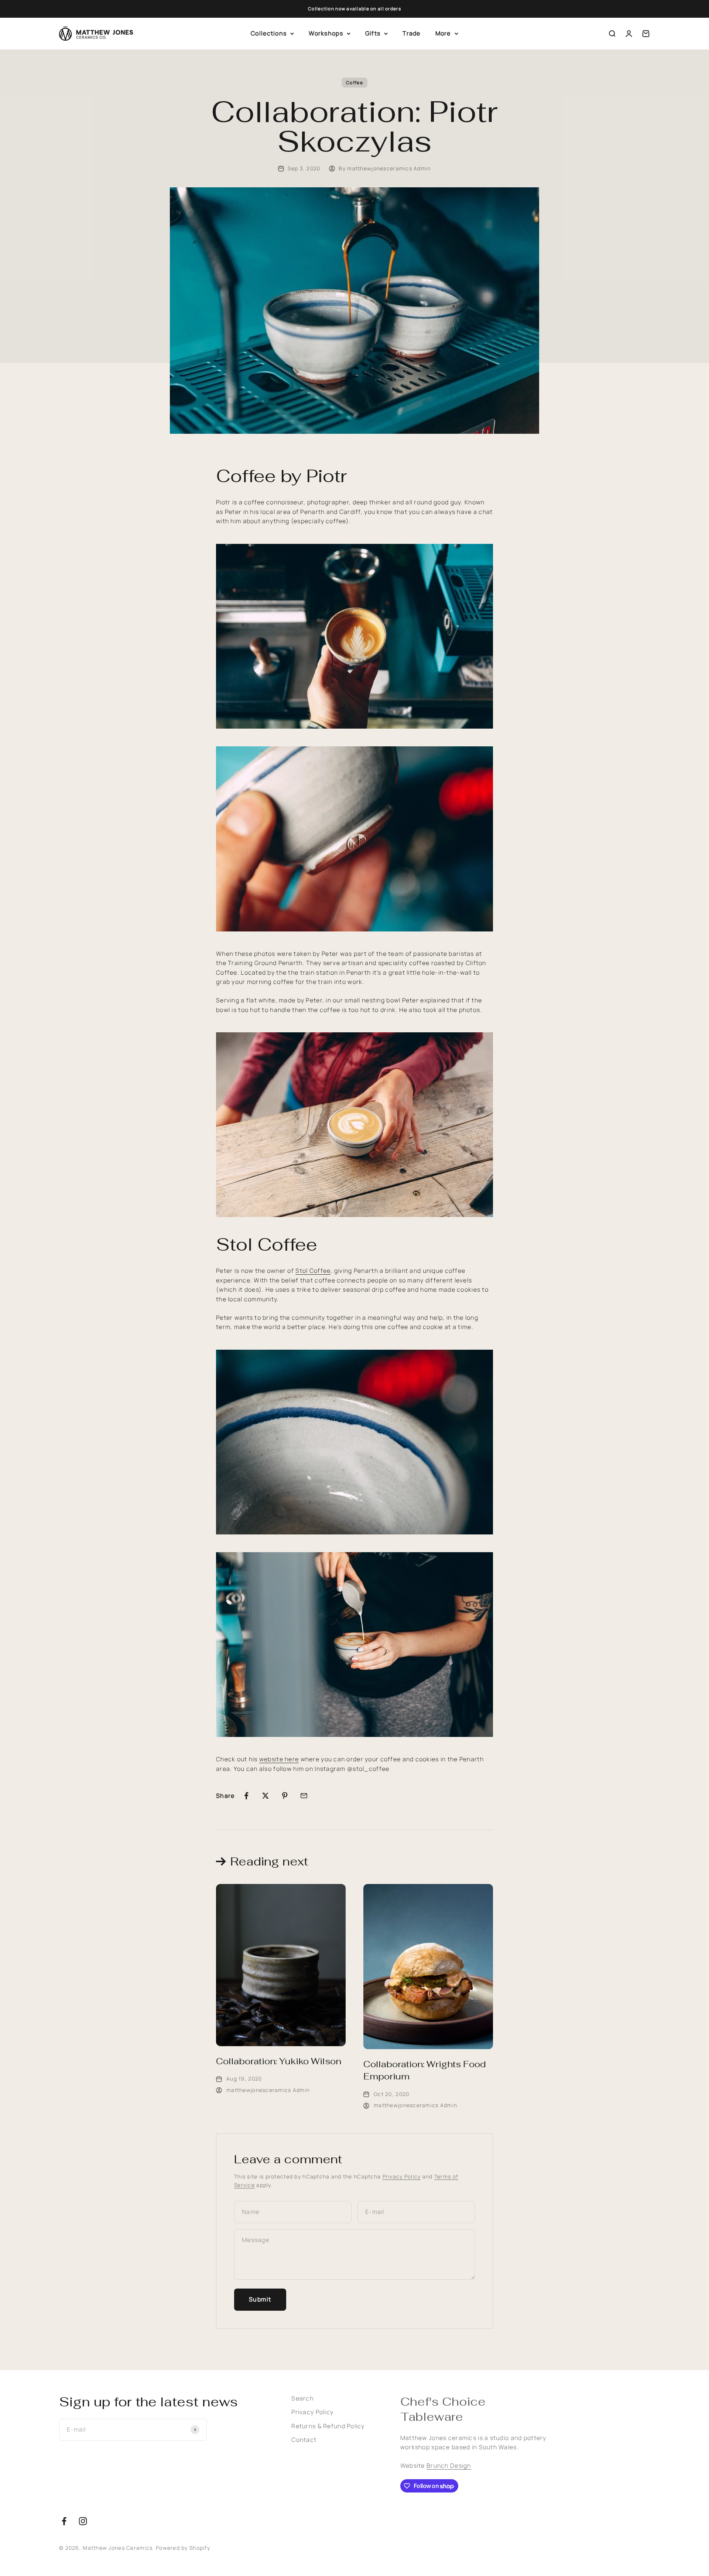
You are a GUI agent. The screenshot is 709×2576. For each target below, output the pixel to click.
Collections (269, 33)
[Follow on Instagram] (83, 2521)
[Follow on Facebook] (64, 2521)
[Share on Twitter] (266, 1796)
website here (279, 1759)
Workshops (326, 33)
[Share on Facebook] (246, 1796)
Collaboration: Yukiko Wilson (279, 2061)
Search (302, 2398)
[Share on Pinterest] (285, 1796)
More (443, 33)
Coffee (354, 83)
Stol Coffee (313, 1271)
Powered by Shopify (183, 2548)
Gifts (373, 33)
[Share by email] (304, 1796)
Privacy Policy (402, 2176)
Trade (411, 33)
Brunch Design (449, 2466)
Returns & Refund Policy (328, 2426)
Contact (304, 2440)
